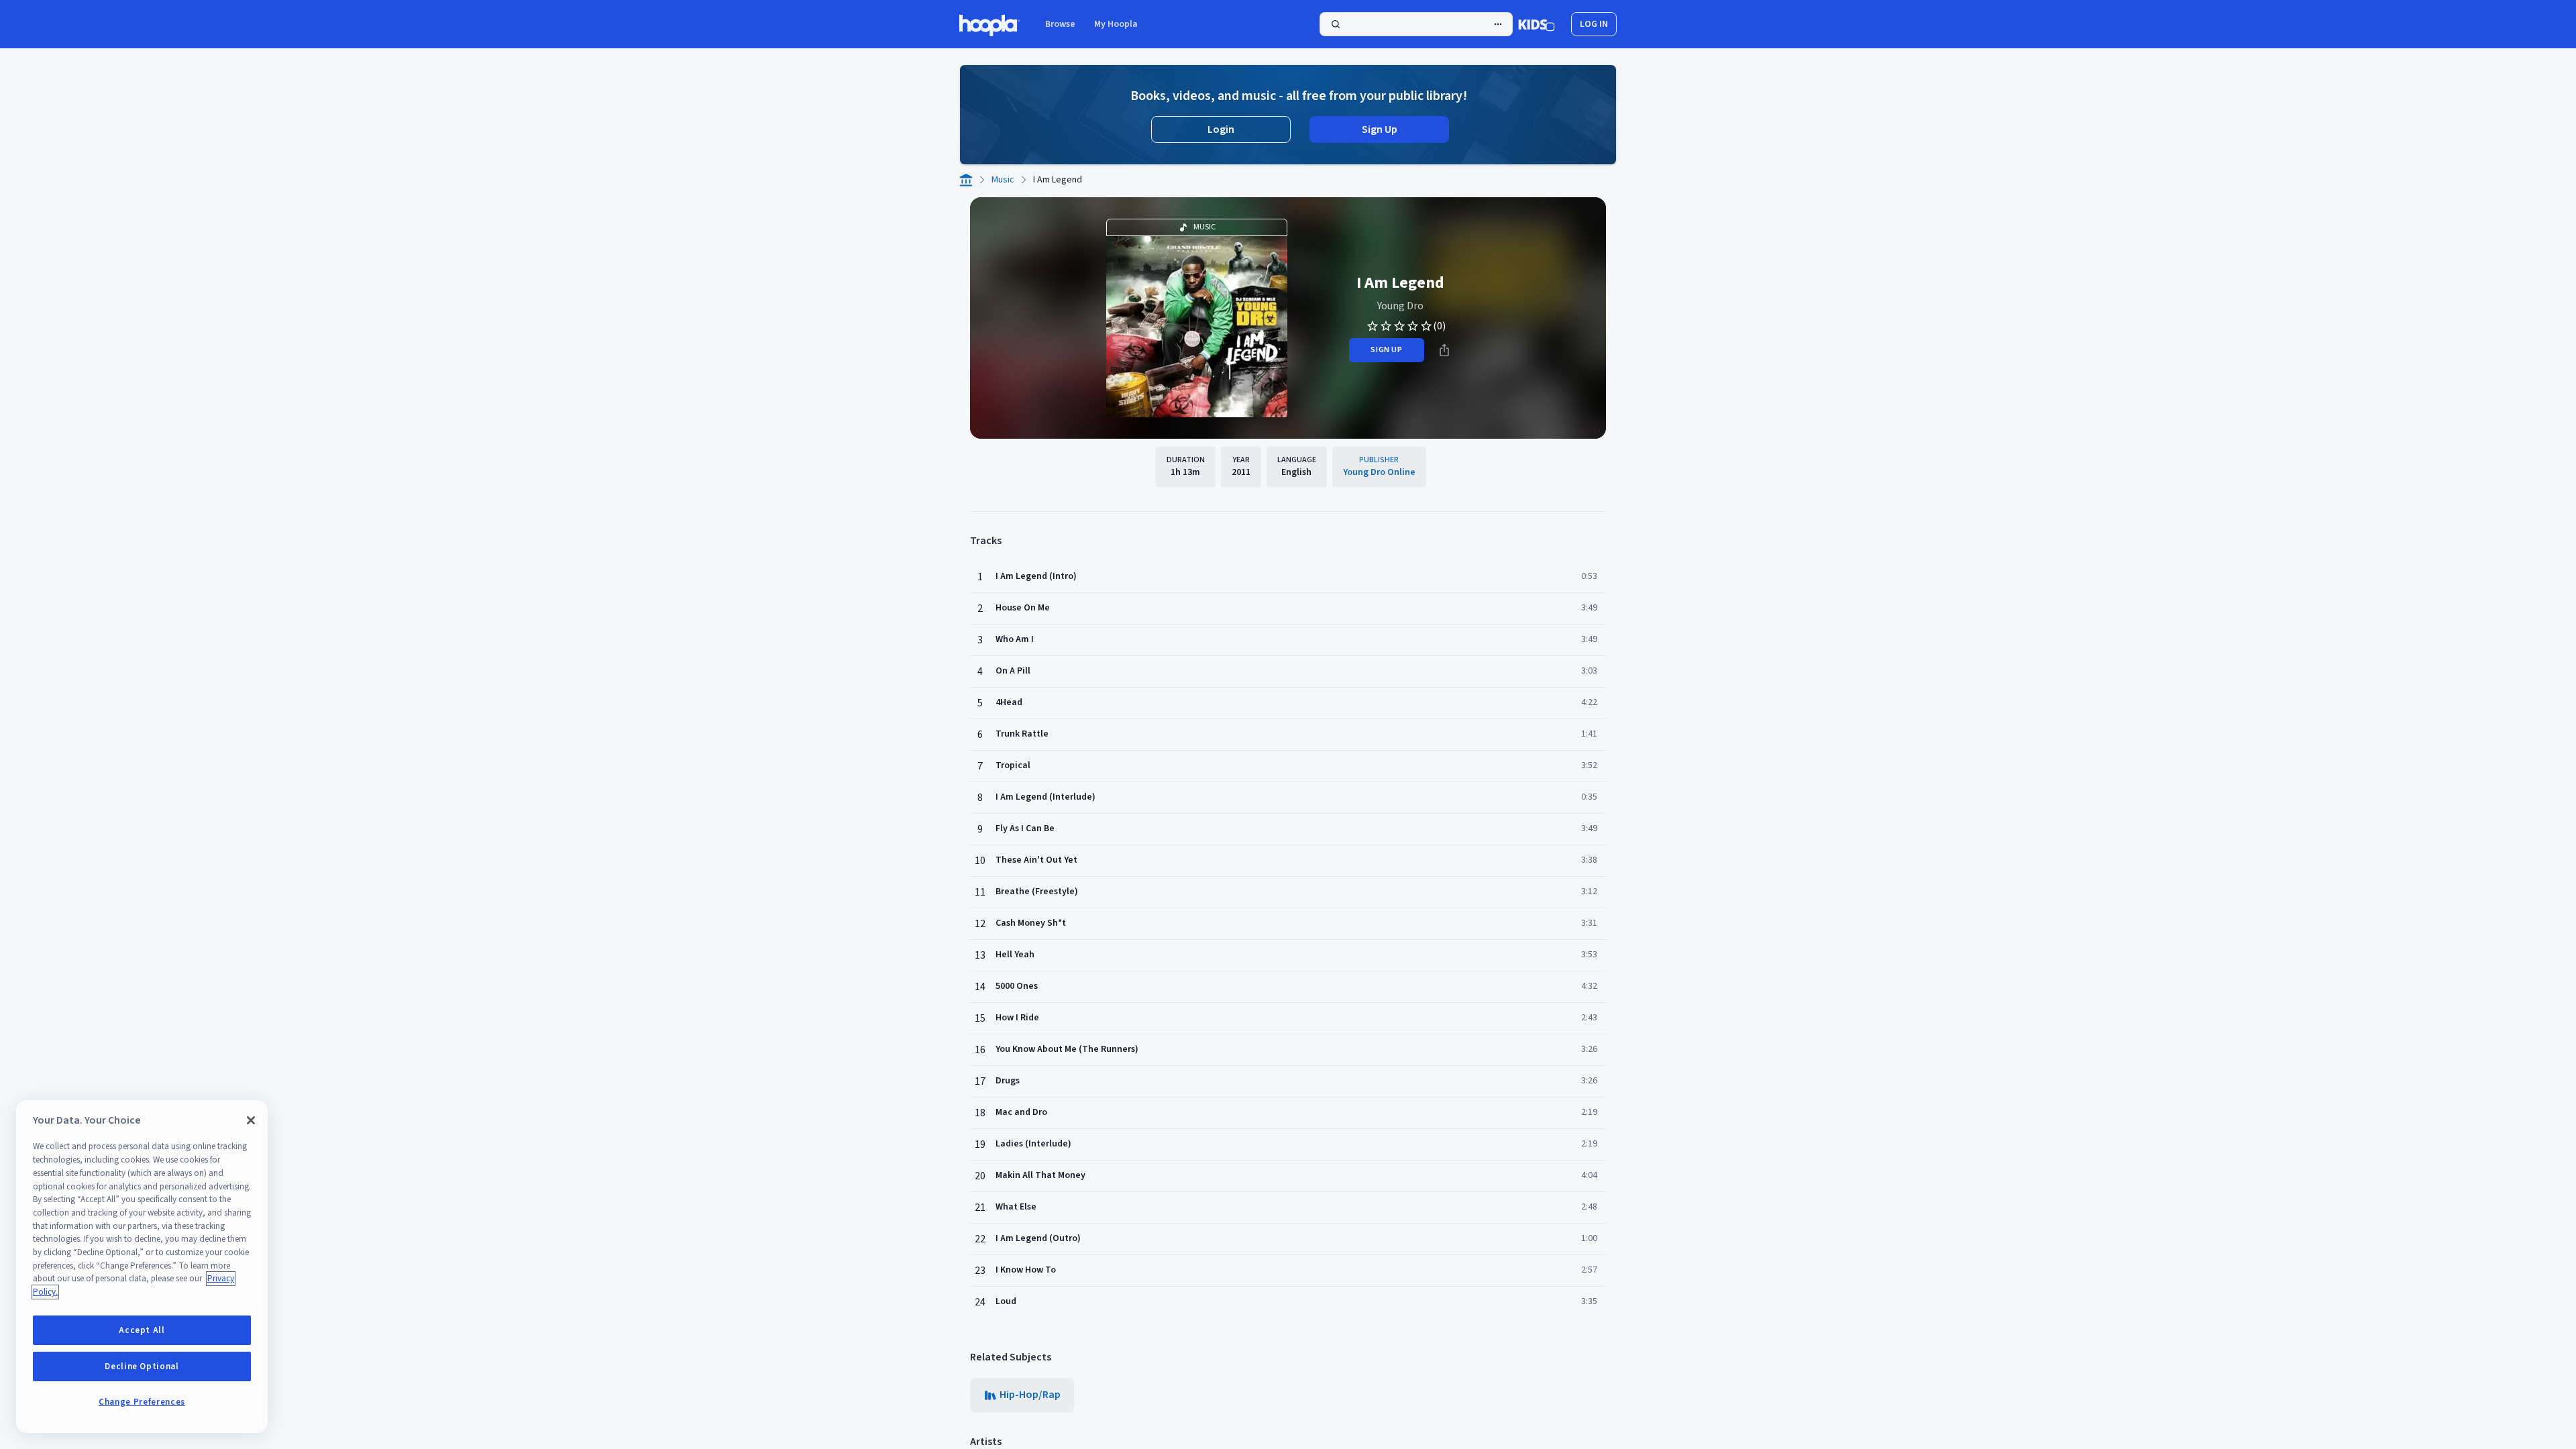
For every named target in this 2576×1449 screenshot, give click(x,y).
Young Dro (1400, 306)
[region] (142, 1267)
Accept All (142, 1330)
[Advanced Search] (1498, 24)
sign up (1386, 350)
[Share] (1444, 350)
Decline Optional (142, 1366)
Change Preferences (142, 1402)
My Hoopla (1116, 24)
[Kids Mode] (1537, 24)
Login (1221, 129)
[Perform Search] (1416, 24)
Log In (1594, 24)
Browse (1060, 24)
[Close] (251, 1120)
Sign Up (1380, 129)
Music (1003, 180)
